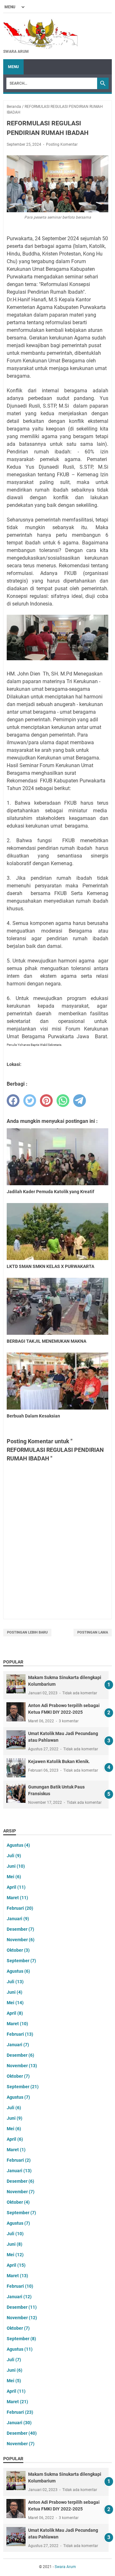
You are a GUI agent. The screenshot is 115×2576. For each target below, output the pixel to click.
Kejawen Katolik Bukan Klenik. (59, 1761)
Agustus (18, 1845)
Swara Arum (65, 2567)
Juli (14, 1856)
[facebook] (13, 1101)
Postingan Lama (93, 1632)
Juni (16, 1866)
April (16, 1887)
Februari (20, 1908)
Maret (17, 1898)
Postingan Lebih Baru (27, 1632)
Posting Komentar (62, 144)
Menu (13, 67)
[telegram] (80, 1101)
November (21, 1940)
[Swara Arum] (40, 33)
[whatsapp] (63, 1101)
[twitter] (30, 1101)
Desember (20, 1929)
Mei (14, 1877)
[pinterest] (46, 1101)
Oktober (18, 1950)
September (21, 1961)
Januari (18, 1919)
